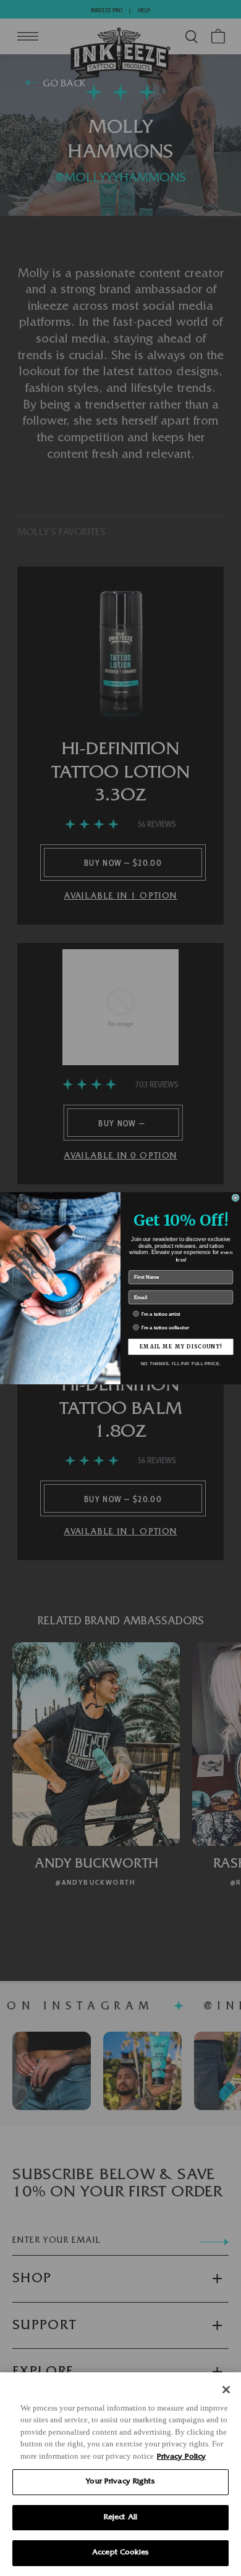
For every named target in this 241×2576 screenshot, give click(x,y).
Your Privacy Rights (120, 2482)
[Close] (226, 2390)
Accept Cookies (120, 2553)
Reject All (120, 2518)
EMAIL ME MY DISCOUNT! (181, 1347)
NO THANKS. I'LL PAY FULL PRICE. (181, 1363)
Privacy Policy (181, 2457)
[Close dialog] (235, 1197)
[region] (120, 2474)
